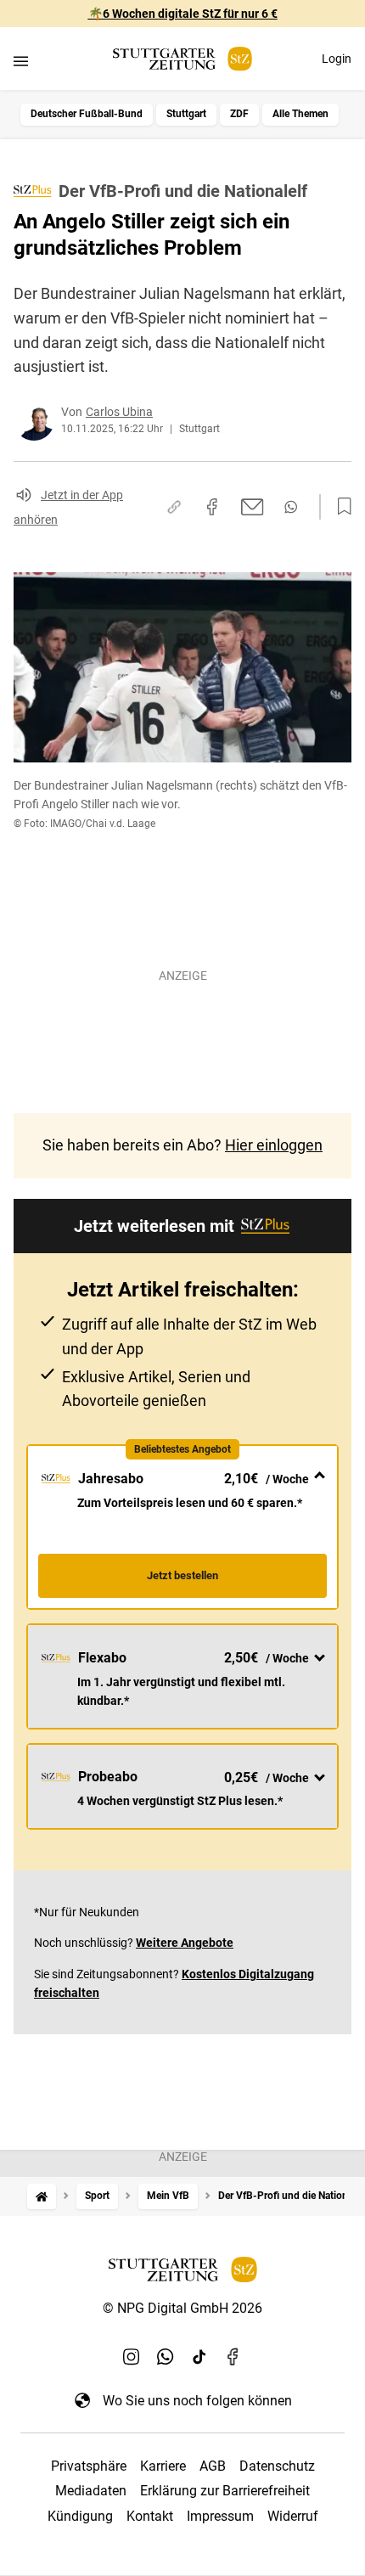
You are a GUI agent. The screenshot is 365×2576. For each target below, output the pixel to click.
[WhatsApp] (166, 2356)
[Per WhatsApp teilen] (291, 507)
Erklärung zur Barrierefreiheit (225, 2491)
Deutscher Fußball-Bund (87, 114)
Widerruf (293, 2516)
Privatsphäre (89, 2466)
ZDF (239, 114)
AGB (213, 2466)
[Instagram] (132, 2356)
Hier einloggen (274, 1145)
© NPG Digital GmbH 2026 (182, 2308)
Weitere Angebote (185, 1943)
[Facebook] (233, 2356)
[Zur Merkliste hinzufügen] (340, 507)
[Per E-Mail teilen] (253, 507)
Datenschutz (277, 2466)
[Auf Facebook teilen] (212, 507)
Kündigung (80, 2516)
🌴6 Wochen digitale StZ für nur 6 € (183, 14)
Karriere (163, 2466)
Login (337, 59)
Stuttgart (186, 114)
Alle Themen (300, 114)
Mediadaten (91, 2491)
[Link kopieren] (174, 507)
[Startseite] (42, 2196)
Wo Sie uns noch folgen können (197, 2401)
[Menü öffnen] (21, 61)
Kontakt (150, 2516)
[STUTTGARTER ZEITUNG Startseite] (182, 59)
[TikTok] (199, 2356)
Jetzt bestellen (182, 1575)
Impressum (220, 2516)
